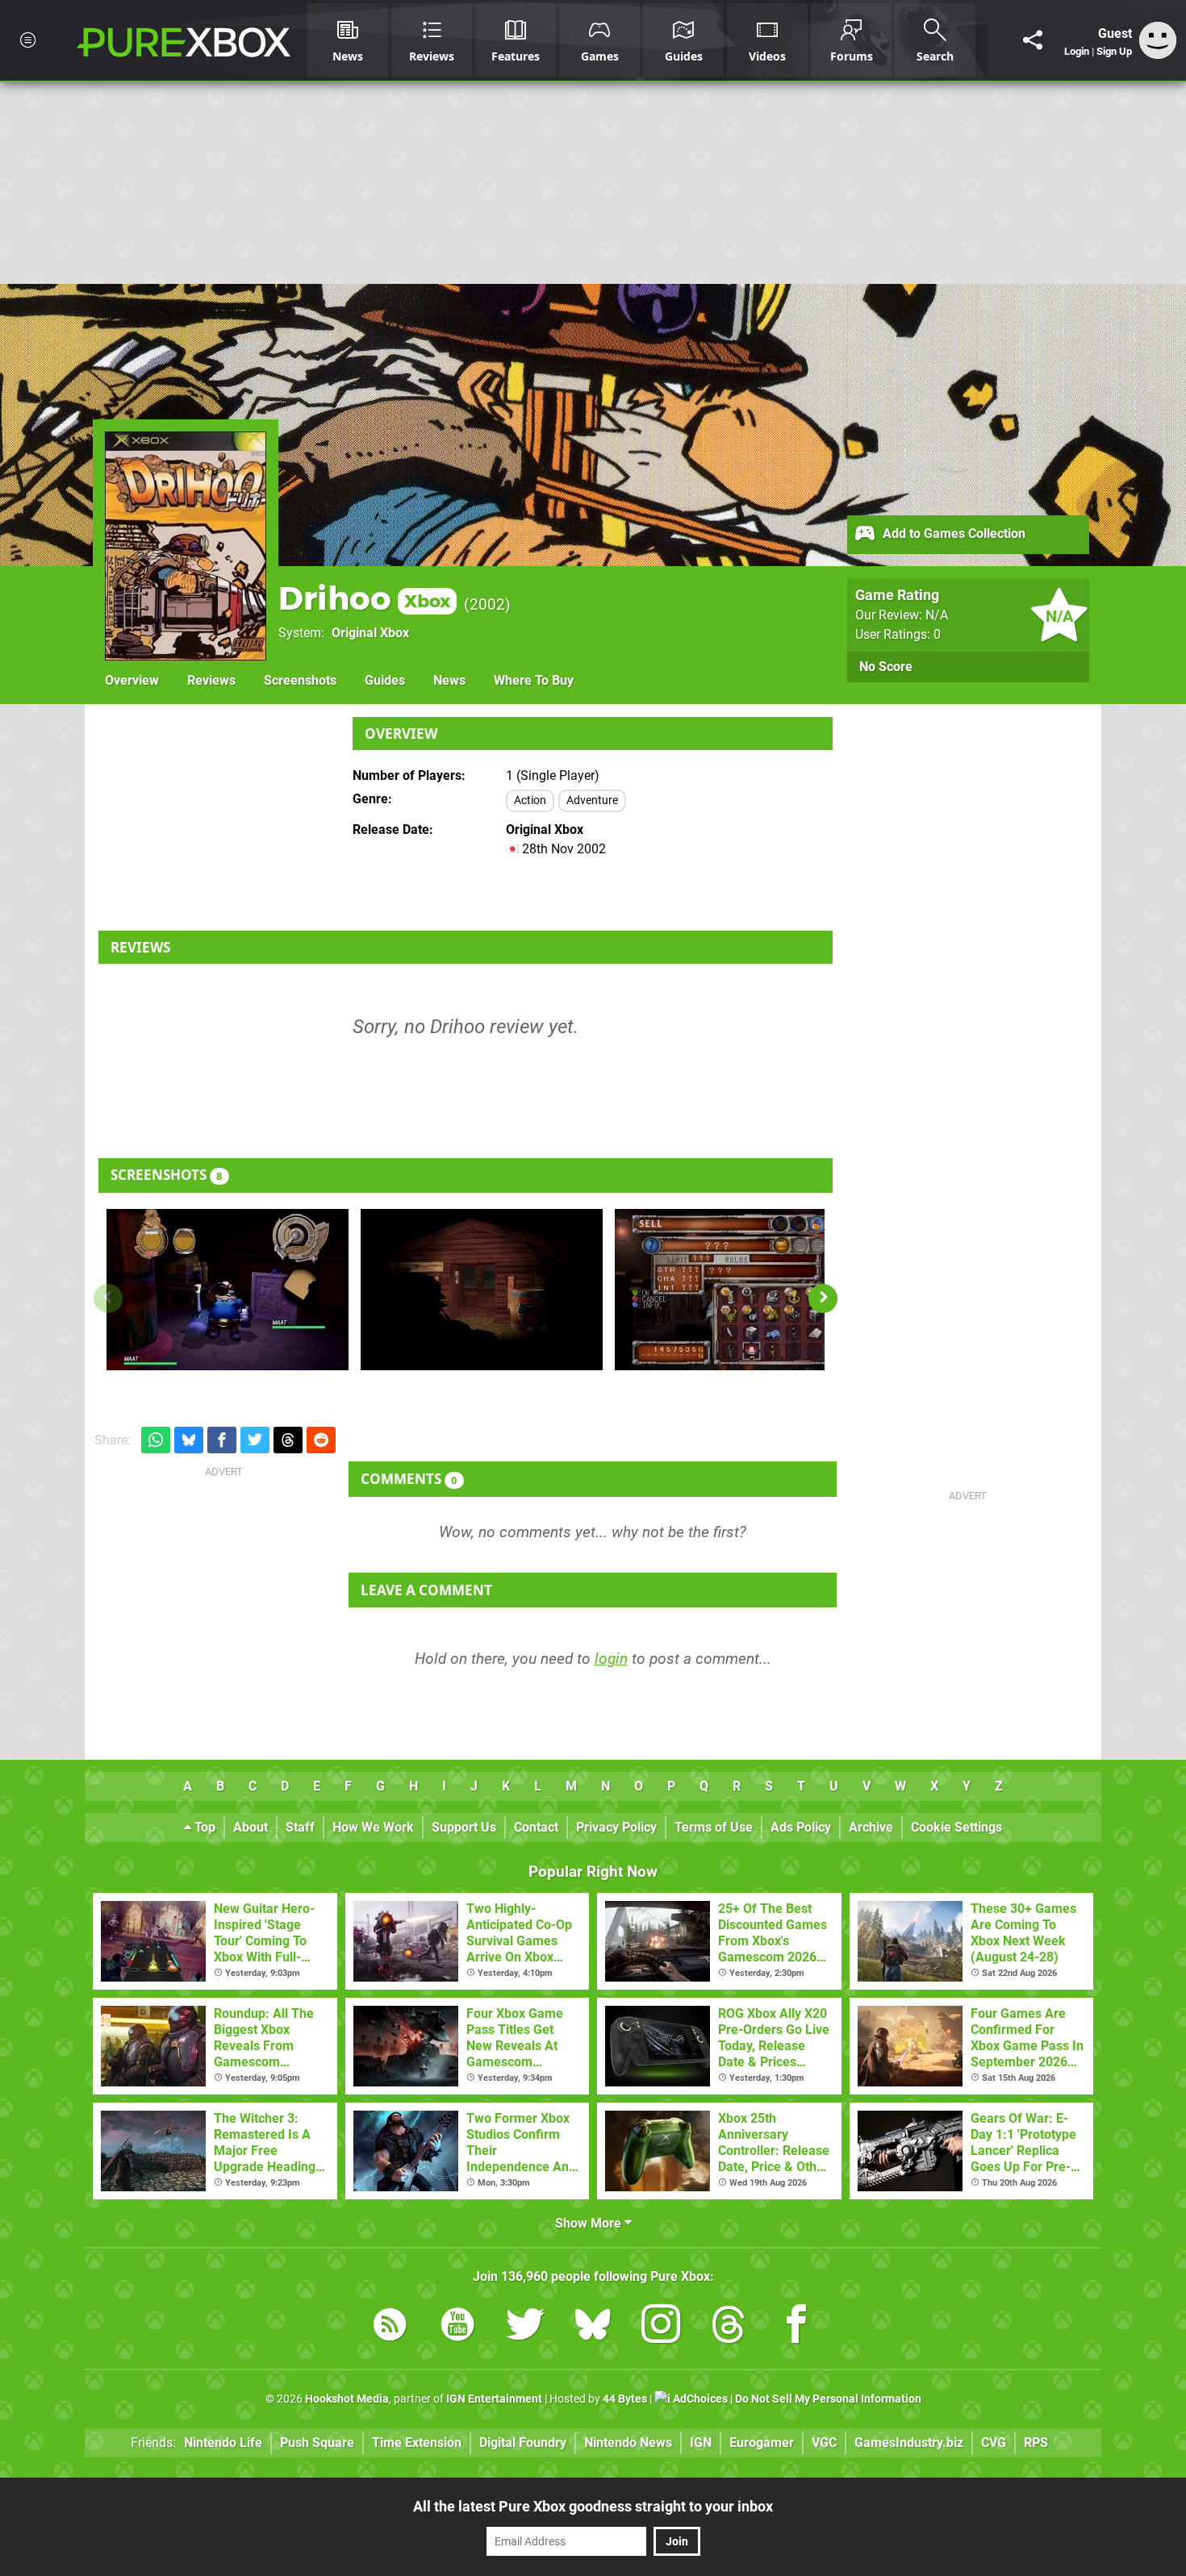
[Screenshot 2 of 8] (482, 1290)
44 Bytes (625, 2399)
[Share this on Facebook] (222, 1440)
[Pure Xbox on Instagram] (661, 2327)
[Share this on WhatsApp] (156, 1440)
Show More (590, 2223)
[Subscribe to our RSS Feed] (390, 2327)
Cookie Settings (956, 1827)
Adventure (592, 800)
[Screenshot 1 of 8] (228, 1290)
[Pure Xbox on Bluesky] (593, 2327)
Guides (385, 680)
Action (530, 800)
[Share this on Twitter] (255, 1440)
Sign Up (1114, 51)
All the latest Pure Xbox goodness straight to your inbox (593, 2506)
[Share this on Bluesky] (189, 1440)
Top (203, 1827)
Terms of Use (714, 1827)
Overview (132, 680)
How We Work (373, 1827)
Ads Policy (801, 1827)
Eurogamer (762, 2443)
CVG (994, 2443)
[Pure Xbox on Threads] (729, 2327)
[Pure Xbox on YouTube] (457, 2327)
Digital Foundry (523, 2443)
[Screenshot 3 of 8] (736, 1290)
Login (1077, 51)
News (449, 680)
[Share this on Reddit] (321, 1440)
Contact (536, 1827)
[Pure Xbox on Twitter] (525, 2327)
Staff (300, 1827)
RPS (1036, 2443)
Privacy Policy (616, 1827)
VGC (824, 2443)
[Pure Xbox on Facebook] (796, 2327)
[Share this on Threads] (288, 1440)
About (251, 1827)
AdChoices (699, 2399)
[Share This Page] (1033, 40)
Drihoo (364, 598)
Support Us (464, 1827)
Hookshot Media (347, 2399)
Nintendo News (628, 2443)
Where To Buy (534, 680)
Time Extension (417, 2443)
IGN (701, 2443)
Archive (871, 1827)
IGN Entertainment (494, 2399)
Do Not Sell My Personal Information (828, 2399)
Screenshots (300, 680)
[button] (823, 1298)
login (611, 1659)
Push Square (317, 2443)
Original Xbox (370, 633)
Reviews (211, 680)
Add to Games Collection (952, 534)
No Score (886, 667)
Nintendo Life (223, 2443)
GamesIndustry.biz (909, 2443)
